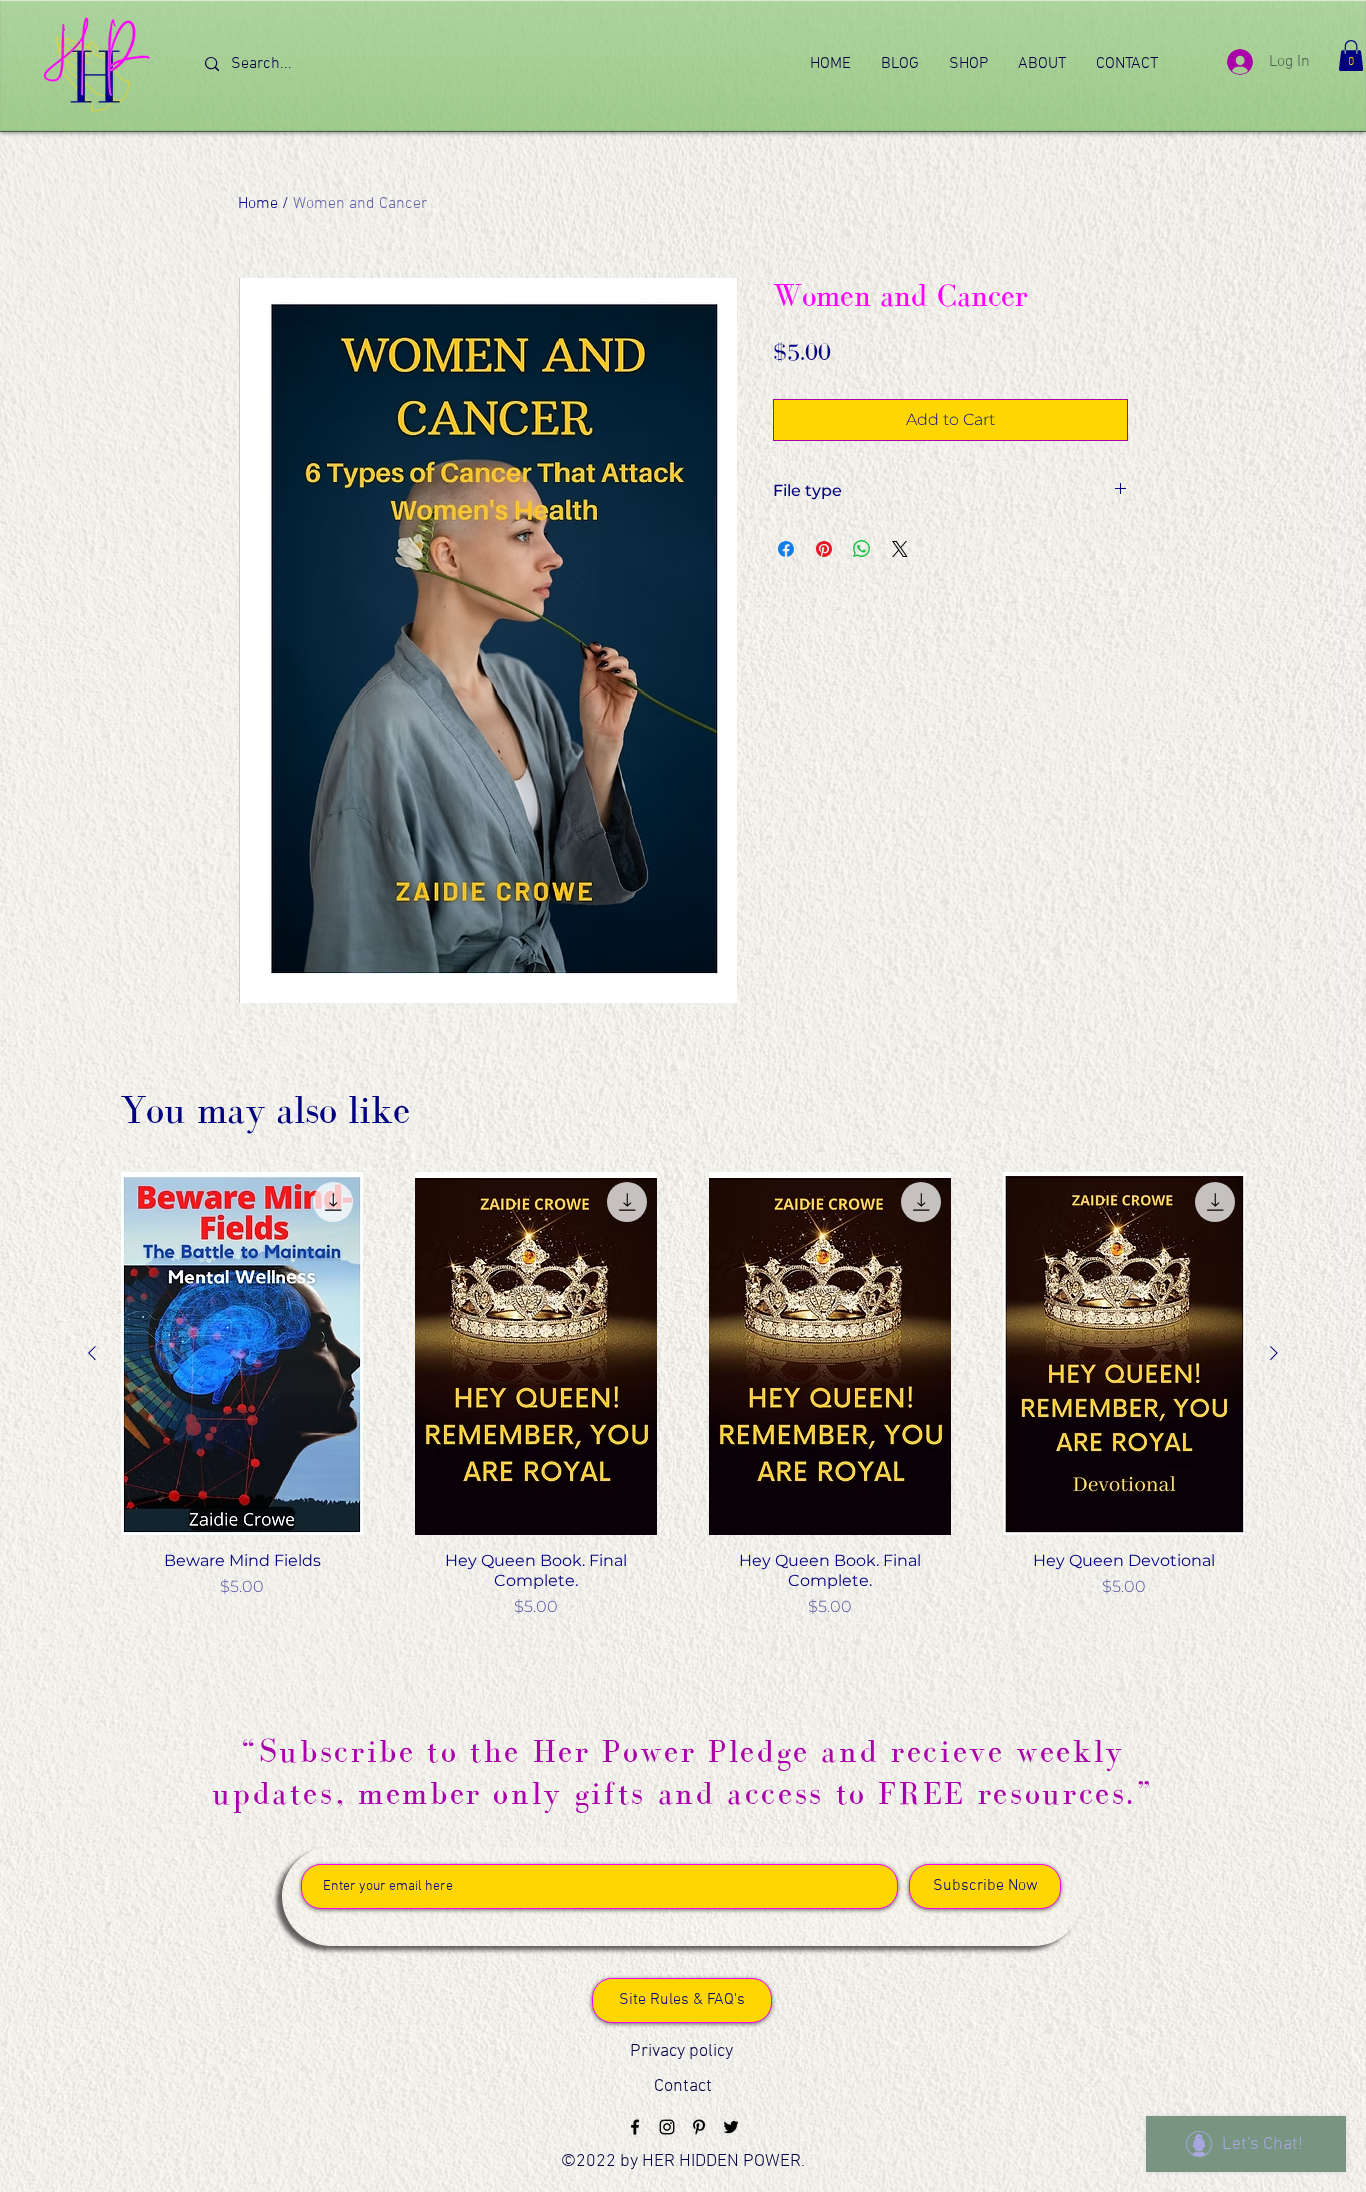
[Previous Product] (92, 1353)
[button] (1351, 55)
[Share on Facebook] (786, 549)
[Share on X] (900, 549)
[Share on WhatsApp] (862, 549)
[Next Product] (1274, 1353)
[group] (683, 1395)
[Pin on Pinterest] (824, 549)
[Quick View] (242, 1353)
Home (258, 204)
